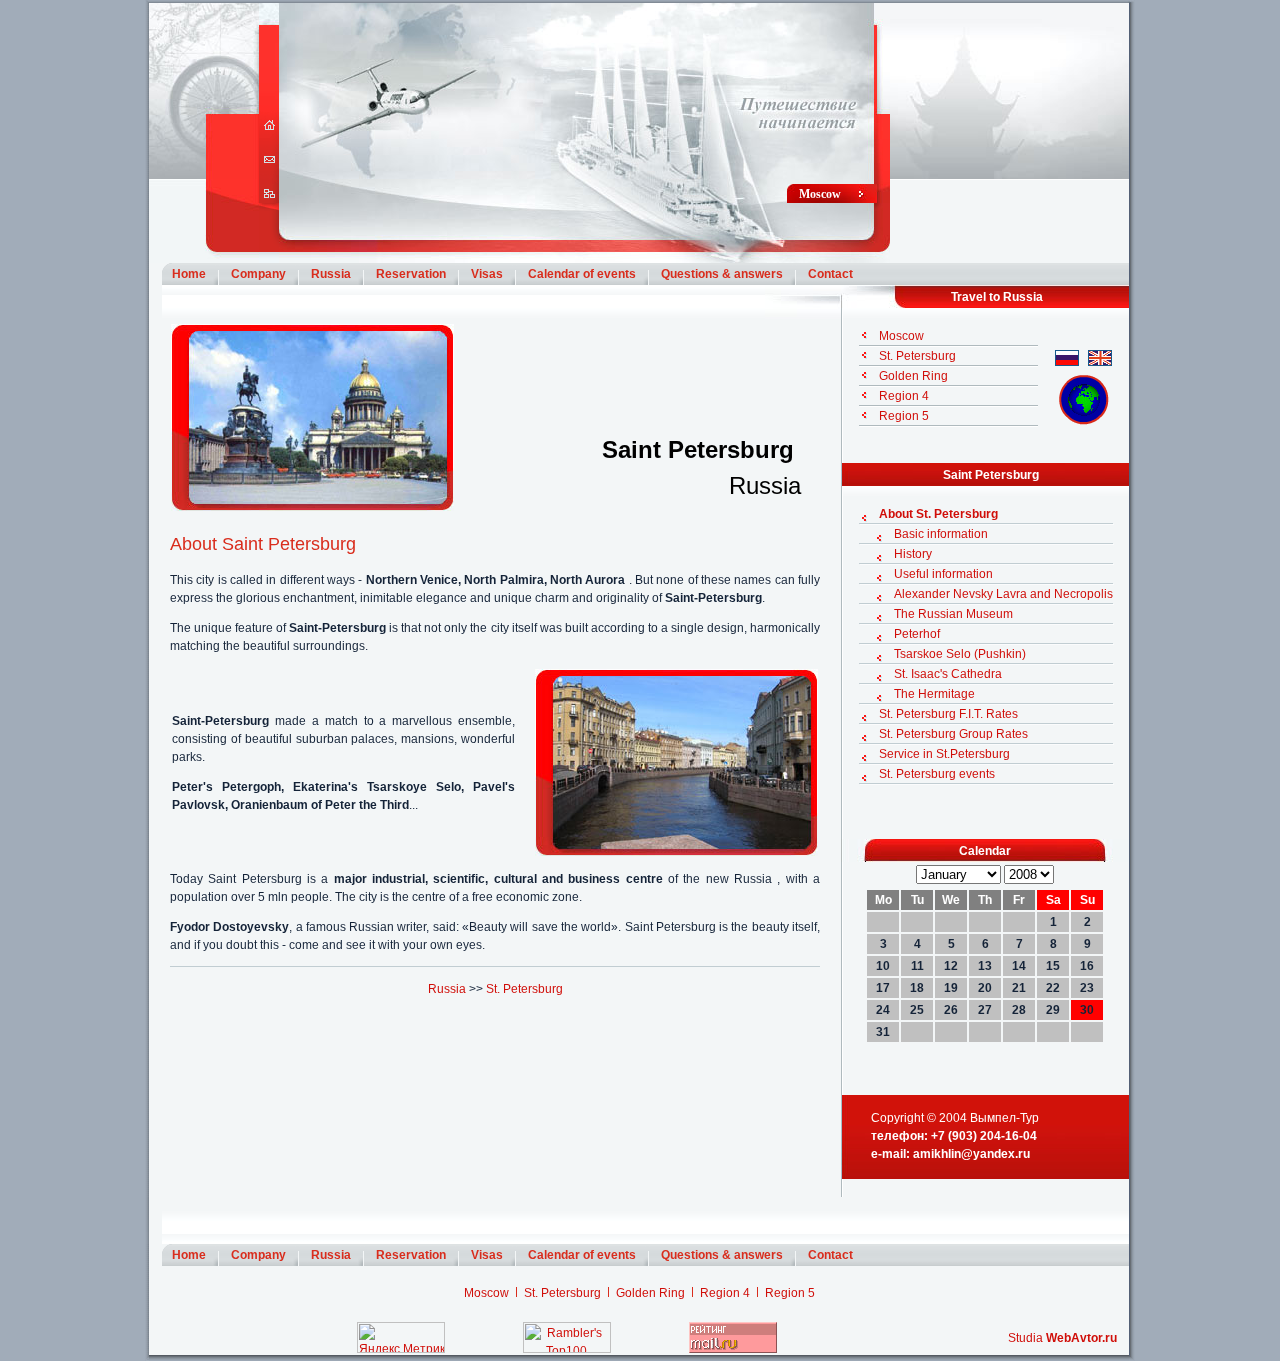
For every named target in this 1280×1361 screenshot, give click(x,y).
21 (1019, 988)
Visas (487, 274)
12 (951, 966)
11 (917, 966)
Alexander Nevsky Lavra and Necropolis (1003, 594)
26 (951, 1010)
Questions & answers (722, 274)
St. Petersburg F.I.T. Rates (948, 714)
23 (1087, 988)
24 (883, 1010)
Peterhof (917, 634)
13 (985, 966)
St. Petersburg (524, 989)
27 (985, 1010)
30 (1087, 1010)
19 (951, 988)
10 (883, 966)
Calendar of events (582, 274)
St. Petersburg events (937, 774)
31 (883, 1032)
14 (1019, 966)
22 (1053, 988)
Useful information (943, 574)
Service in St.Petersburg (944, 754)
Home (189, 274)
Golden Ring (913, 376)
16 (1087, 966)
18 (917, 988)
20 (985, 988)
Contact (830, 274)
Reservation (411, 274)
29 (1053, 1010)
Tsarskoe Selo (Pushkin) (960, 654)
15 (1053, 966)
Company (258, 274)
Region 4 (904, 396)
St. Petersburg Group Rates (953, 734)
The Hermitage (934, 694)
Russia (331, 274)
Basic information (941, 534)
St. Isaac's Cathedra (948, 674)
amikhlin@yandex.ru (971, 1154)
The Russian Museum (953, 614)
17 (883, 988)
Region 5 (904, 416)
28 (1019, 1010)
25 (917, 1010)
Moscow (820, 194)
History (913, 554)
